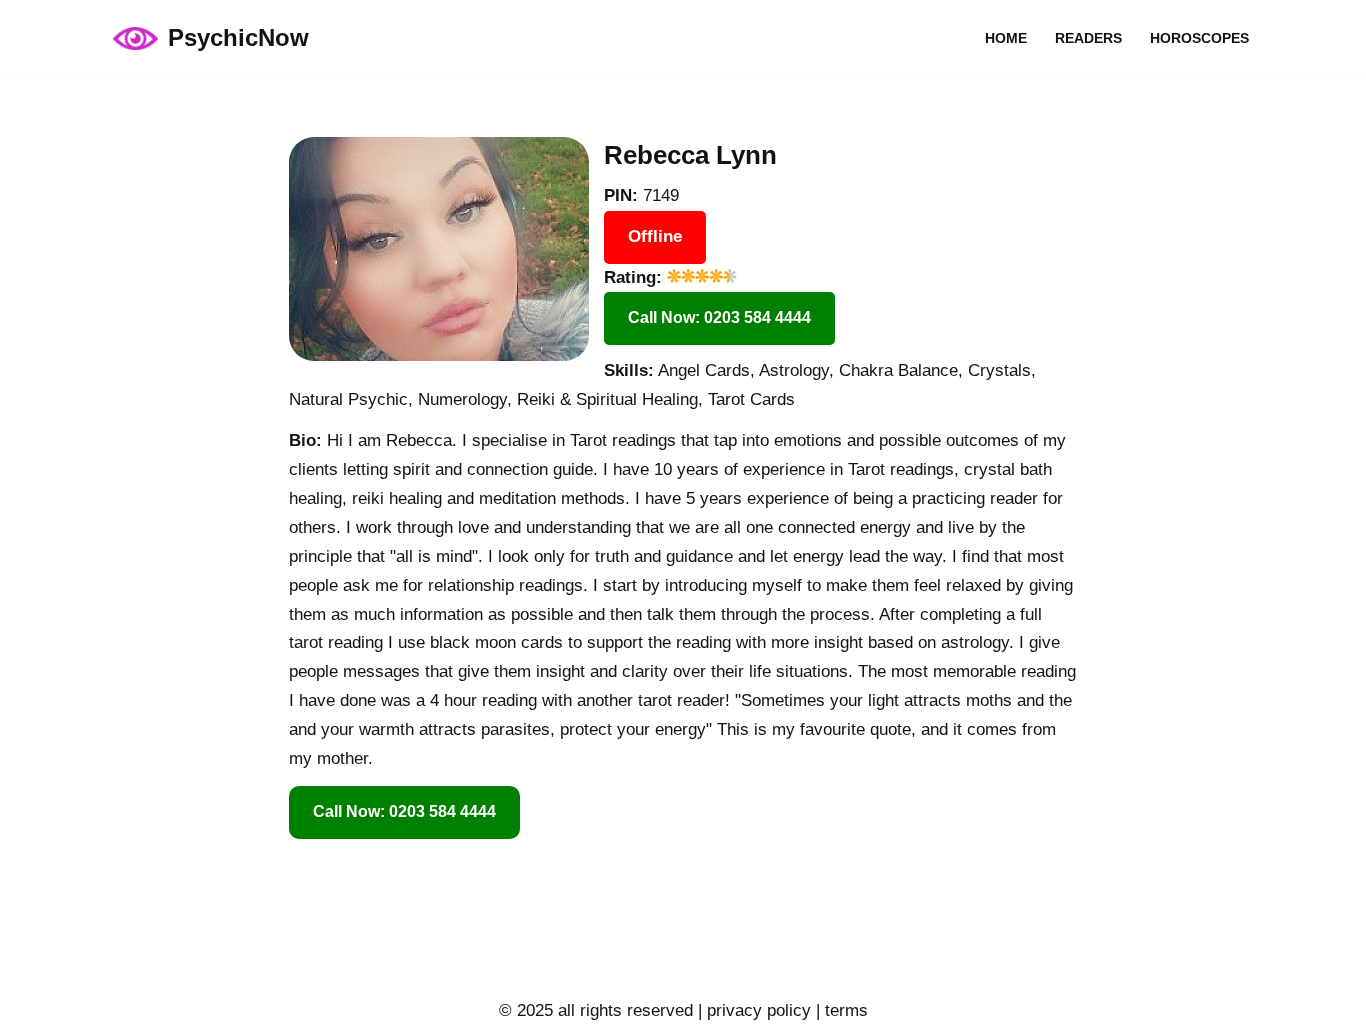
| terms (839, 1010)
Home (1006, 38)
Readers (1088, 38)
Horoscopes (1199, 38)
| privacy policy (752, 1010)
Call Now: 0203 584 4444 (719, 317)
